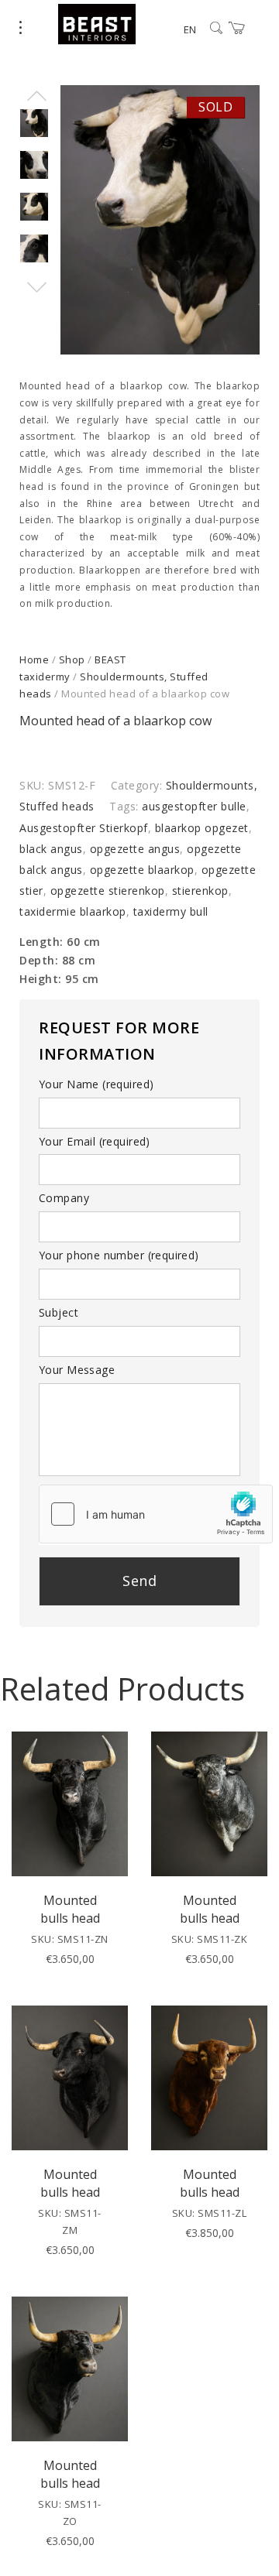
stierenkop (200, 891)
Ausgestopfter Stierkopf (84, 828)
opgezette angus (135, 849)
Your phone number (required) (119, 1255)
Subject (59, 1312)
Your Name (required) (96, 1084)
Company (64, 1198)
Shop (72, 659)
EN (190, 29)
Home (34, 659)
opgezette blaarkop (142, 870)
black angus (51, 849)
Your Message (77, 1370)
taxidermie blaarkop (73, 911)
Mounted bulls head (70, 1909)
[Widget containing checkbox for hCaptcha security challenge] (156, 1514)
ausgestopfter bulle (194, 806)
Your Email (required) (95, 1141)
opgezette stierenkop (108, 891)
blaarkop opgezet (202, 828)
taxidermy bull (171, 911)
